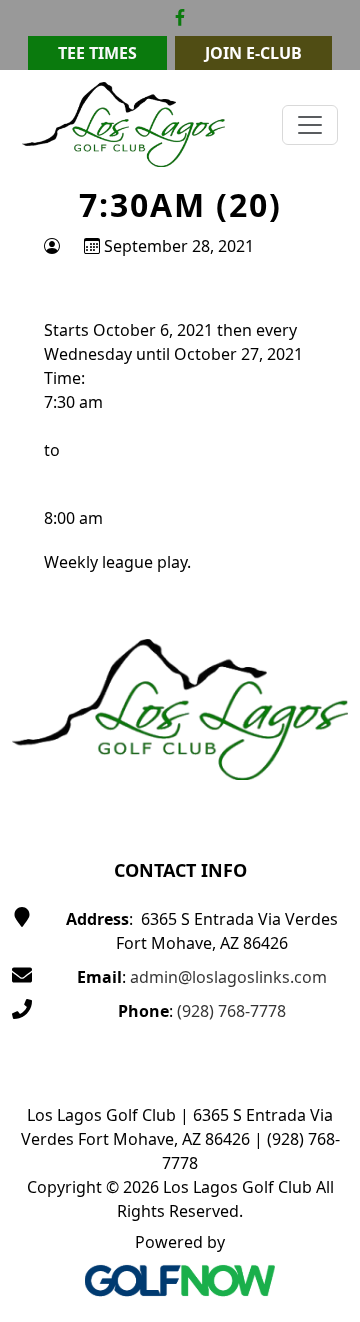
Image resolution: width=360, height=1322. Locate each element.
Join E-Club (253, 53)
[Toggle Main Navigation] (310, 125)
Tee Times (97, 53)
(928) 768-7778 (231, 1011)
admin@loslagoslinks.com (228, 977)
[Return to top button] (321, 556)
